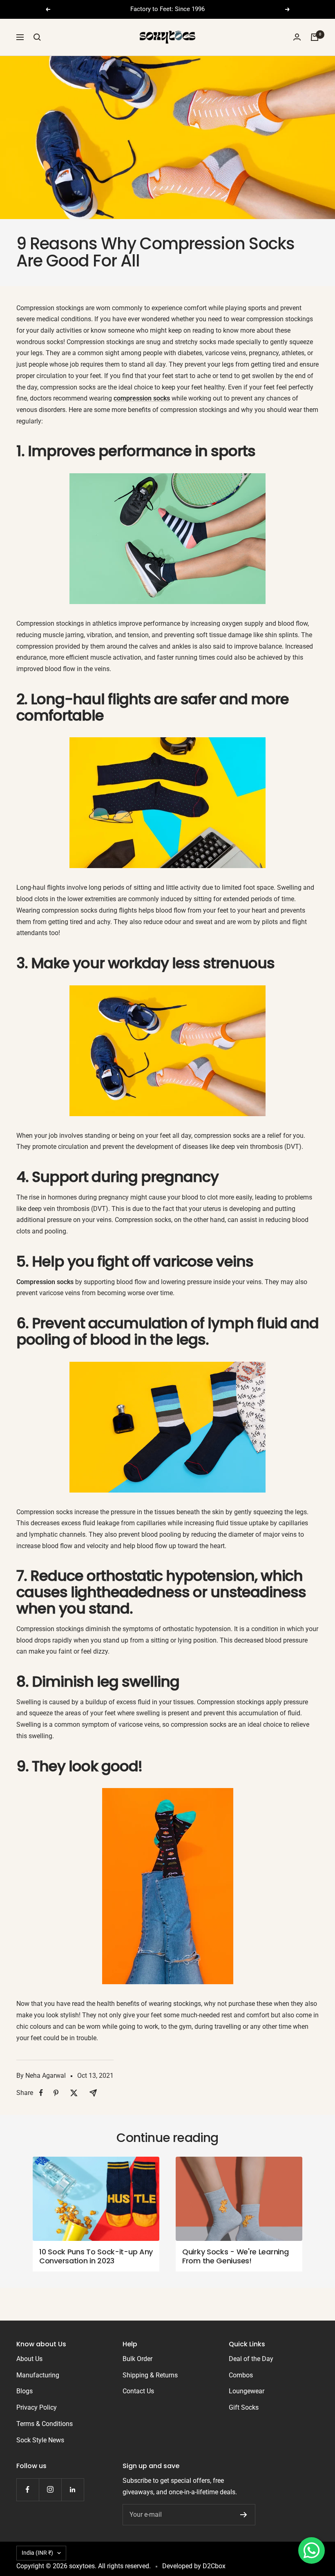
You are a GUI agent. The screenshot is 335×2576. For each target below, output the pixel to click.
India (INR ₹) (37, 2553)
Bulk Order (137, 2359)
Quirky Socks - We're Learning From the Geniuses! (235, 2256)
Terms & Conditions (45, 2424)
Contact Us (138, 2391)
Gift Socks (244, 2407)
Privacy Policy (37, 2407)
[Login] (297, 37)
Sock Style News (40, 2440)
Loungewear (247, 2391)
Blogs (25, 2391)
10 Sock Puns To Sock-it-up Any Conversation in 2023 (96, 2256)
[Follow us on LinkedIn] (73, 2490)
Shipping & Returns (150, 2375)
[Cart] (315, 37)
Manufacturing (38, 2375)
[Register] (244, 2515)
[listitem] (41, 2093)
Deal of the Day (251, 2359)
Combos (241, 2375)
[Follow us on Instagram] (50, 2490)
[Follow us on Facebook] (28, 2490)
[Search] (37, 37)
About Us (29, 2359)
